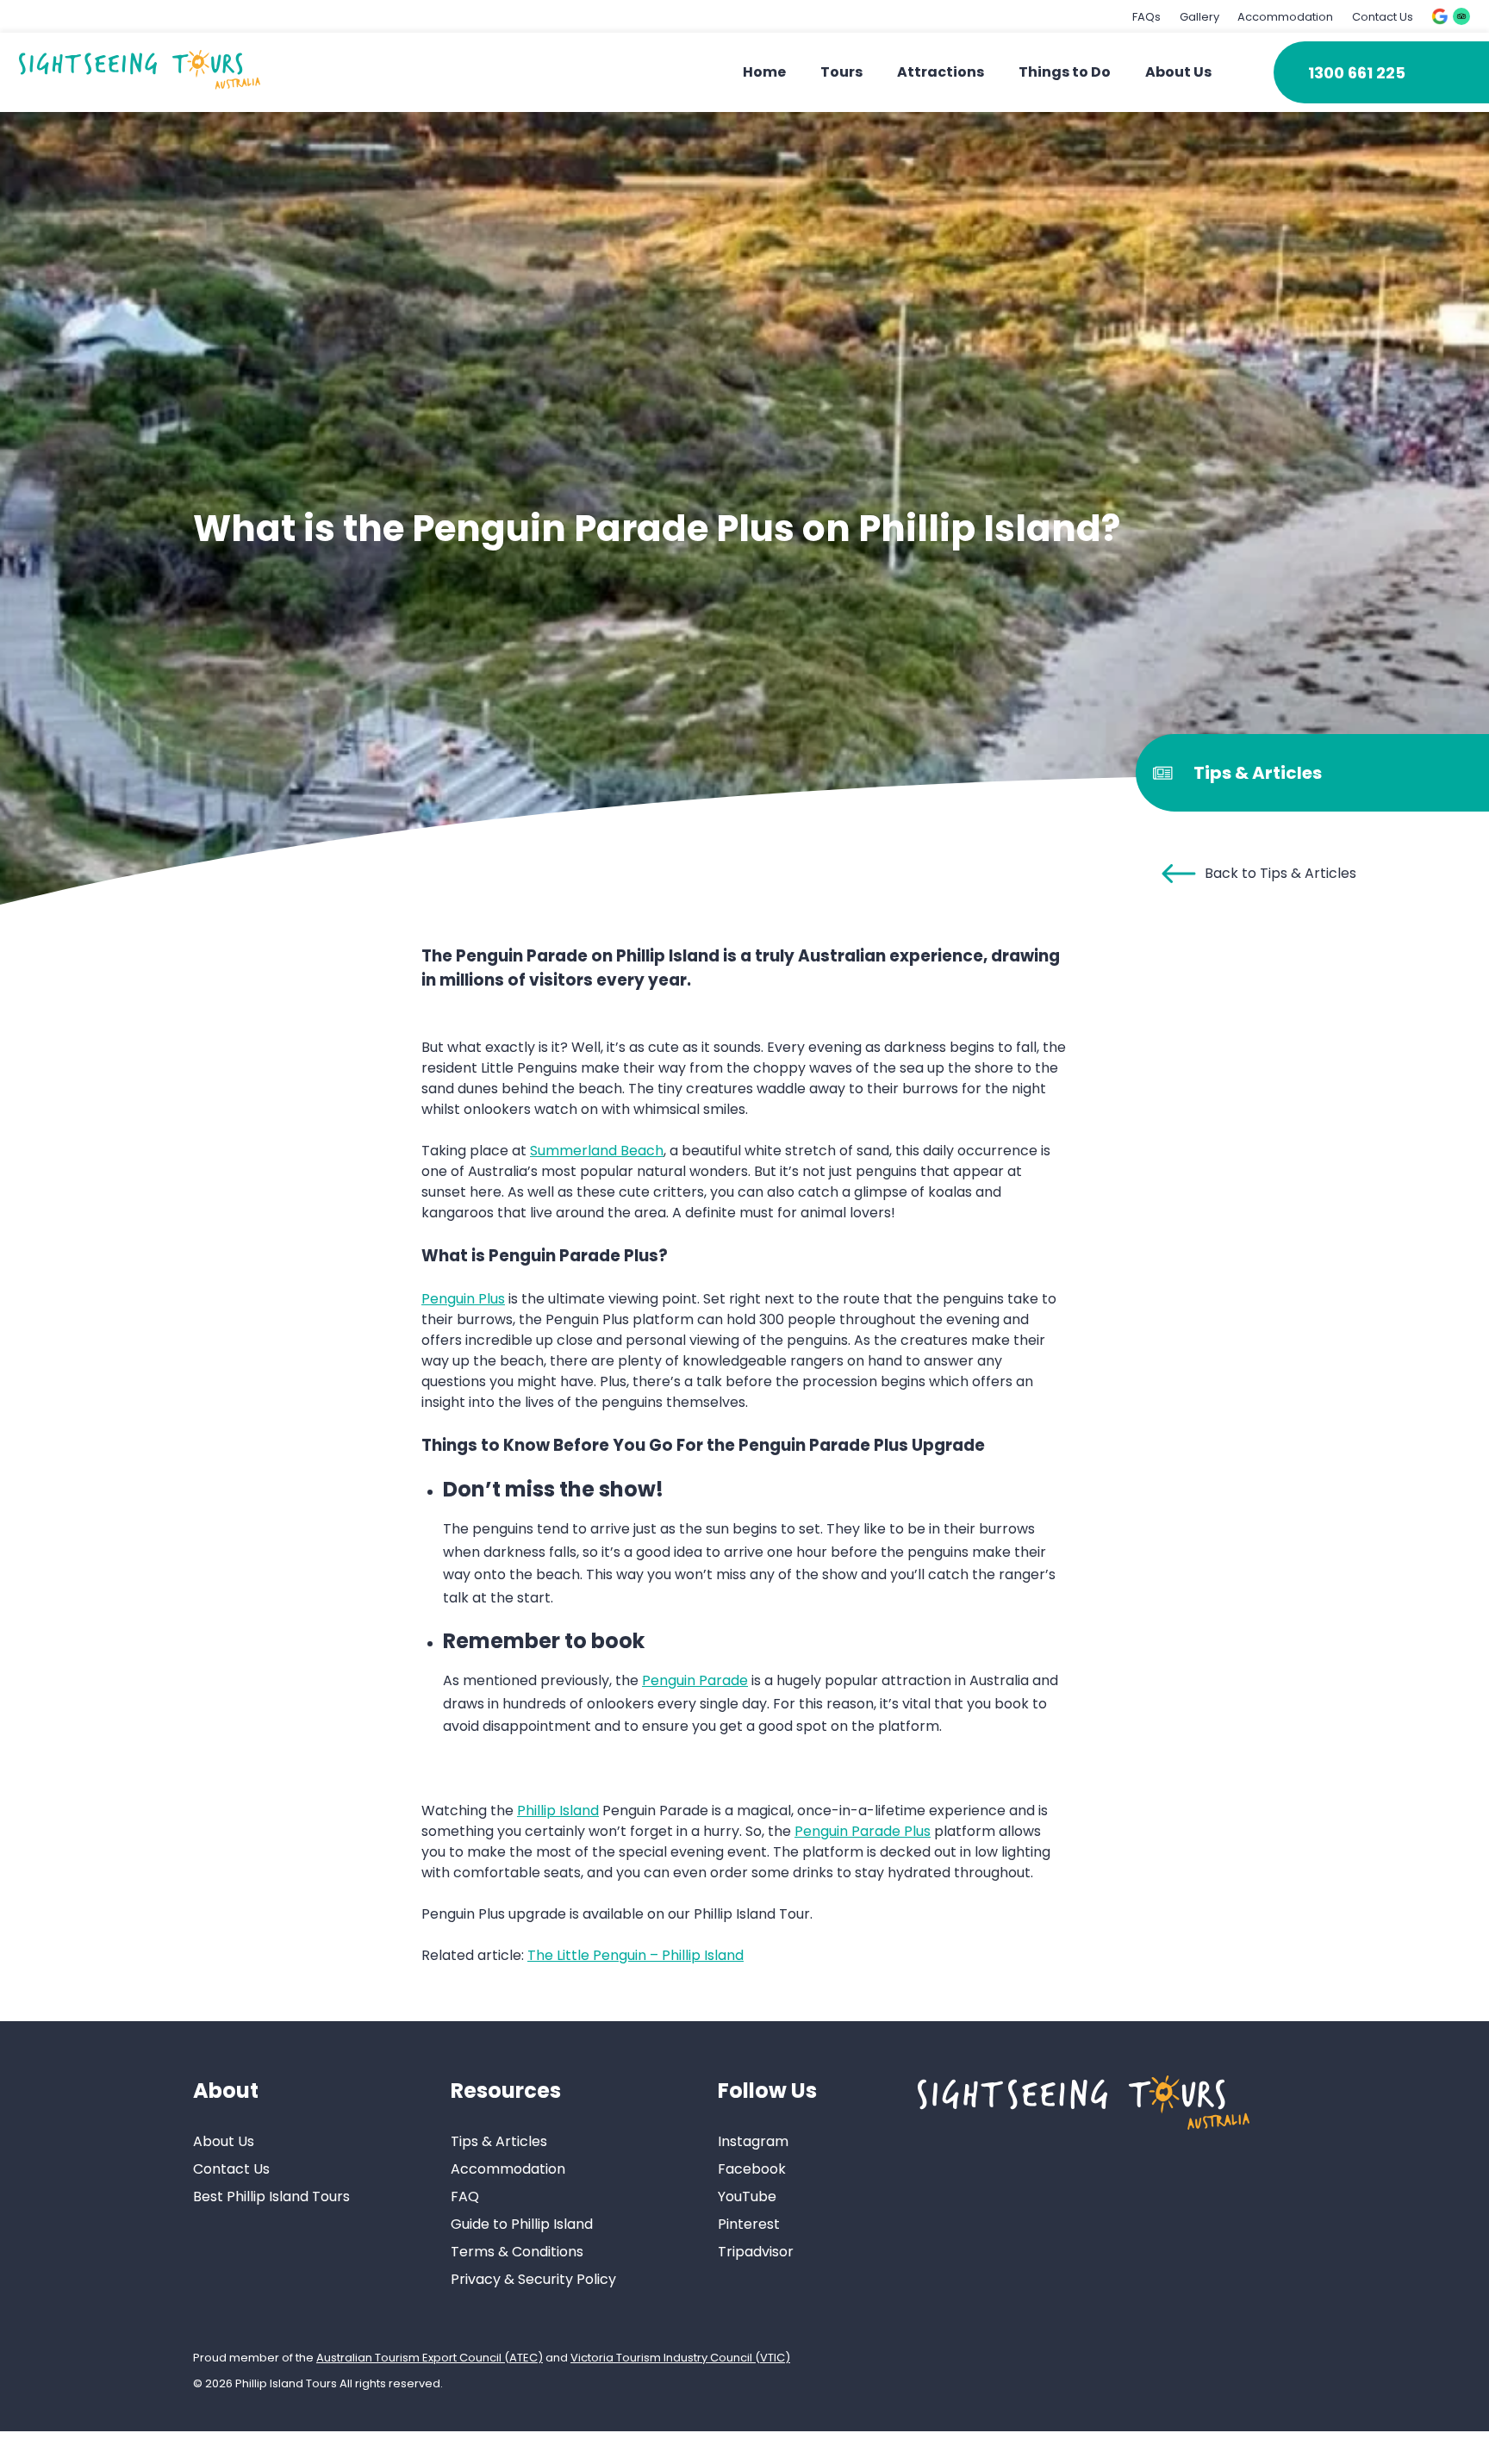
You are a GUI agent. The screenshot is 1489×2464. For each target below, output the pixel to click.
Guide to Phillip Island (522, 2224)
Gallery (1199, 17)
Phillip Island (558, 1811)
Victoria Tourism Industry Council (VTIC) (680, 2358)
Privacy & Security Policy (533, 2279)
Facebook (752, 2169)
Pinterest (749, 2224)
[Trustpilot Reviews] (1461, 16)
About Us (1178, 72)
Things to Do (1065, 72)
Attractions (941, 72)
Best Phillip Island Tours (271, 2196)
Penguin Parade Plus (863, 1831)
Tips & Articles (499, 2141)
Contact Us (1383, 17)
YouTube (747, 2196)
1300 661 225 (1357, 73)
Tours (841, 72)
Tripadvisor (756, 2252)
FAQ (465, 2196)
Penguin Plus (463, 1299)
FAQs (1146, 17)
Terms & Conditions (517, 2252)
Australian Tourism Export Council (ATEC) (430, 2358)
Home (764, 72)
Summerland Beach (597, 1151)
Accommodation (1285, 17)
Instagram (753, 2141)
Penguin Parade (695, 1680)
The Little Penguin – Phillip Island (635, 1955)
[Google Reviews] (1440, 16)
